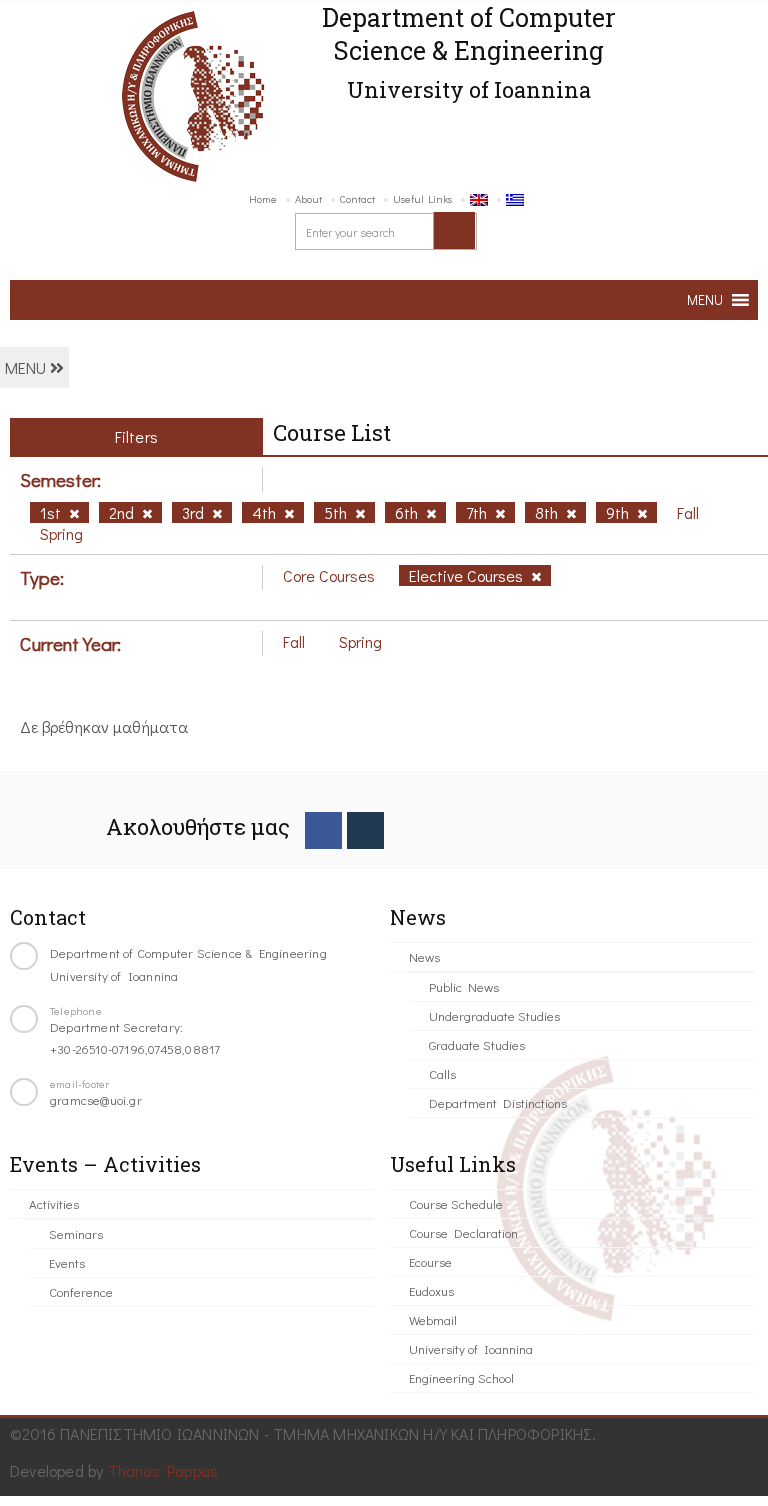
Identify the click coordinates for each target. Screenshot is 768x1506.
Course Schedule (456, 1203)
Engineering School (461, 1377)
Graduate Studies (477, 1044)
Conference (81, 1291)
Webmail (433, 1319)
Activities (54, 1203)
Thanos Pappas (163, 1470)
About (308, 198)
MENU (27, 367)
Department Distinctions (498, 1102)
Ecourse (430, 1261)
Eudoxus (431, 1290)
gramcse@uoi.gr (96, 1099)
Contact (357, 198)
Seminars (76, 1233)
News (424, 956)
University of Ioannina (471, 1348)
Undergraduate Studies (494, 1015)
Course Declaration (463, 1232)
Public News (464, 986)
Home (263, 198)
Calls (442, 1073)
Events (67, 1262)
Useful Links (422, 198)
